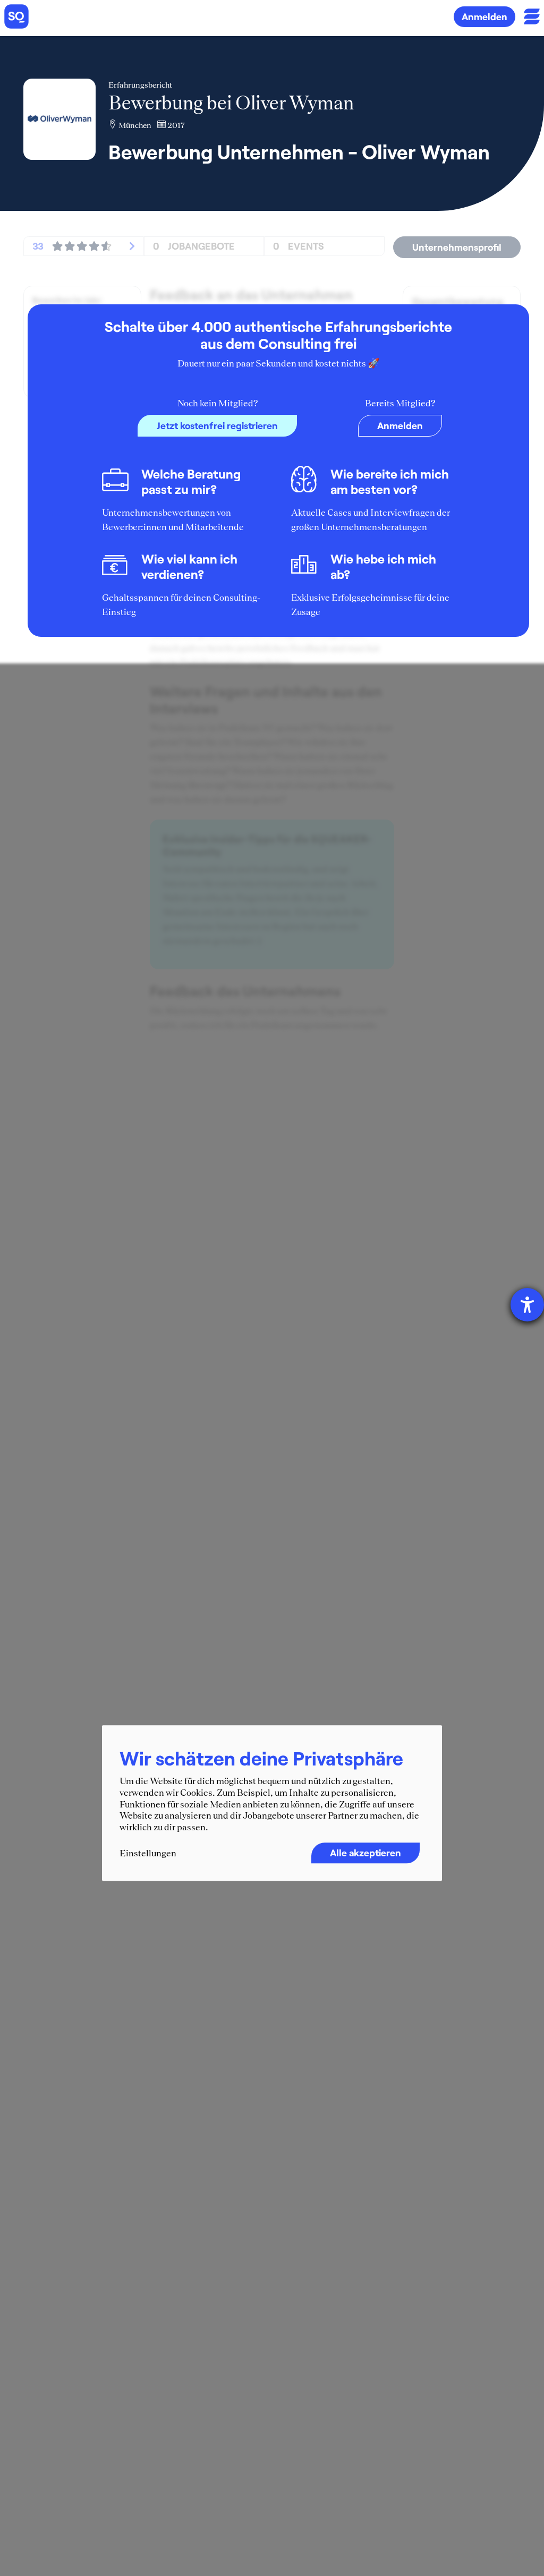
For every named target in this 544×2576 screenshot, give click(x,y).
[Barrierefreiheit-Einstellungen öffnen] (527, 1305)
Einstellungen (148, 1854)
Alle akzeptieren (365, 1853)
